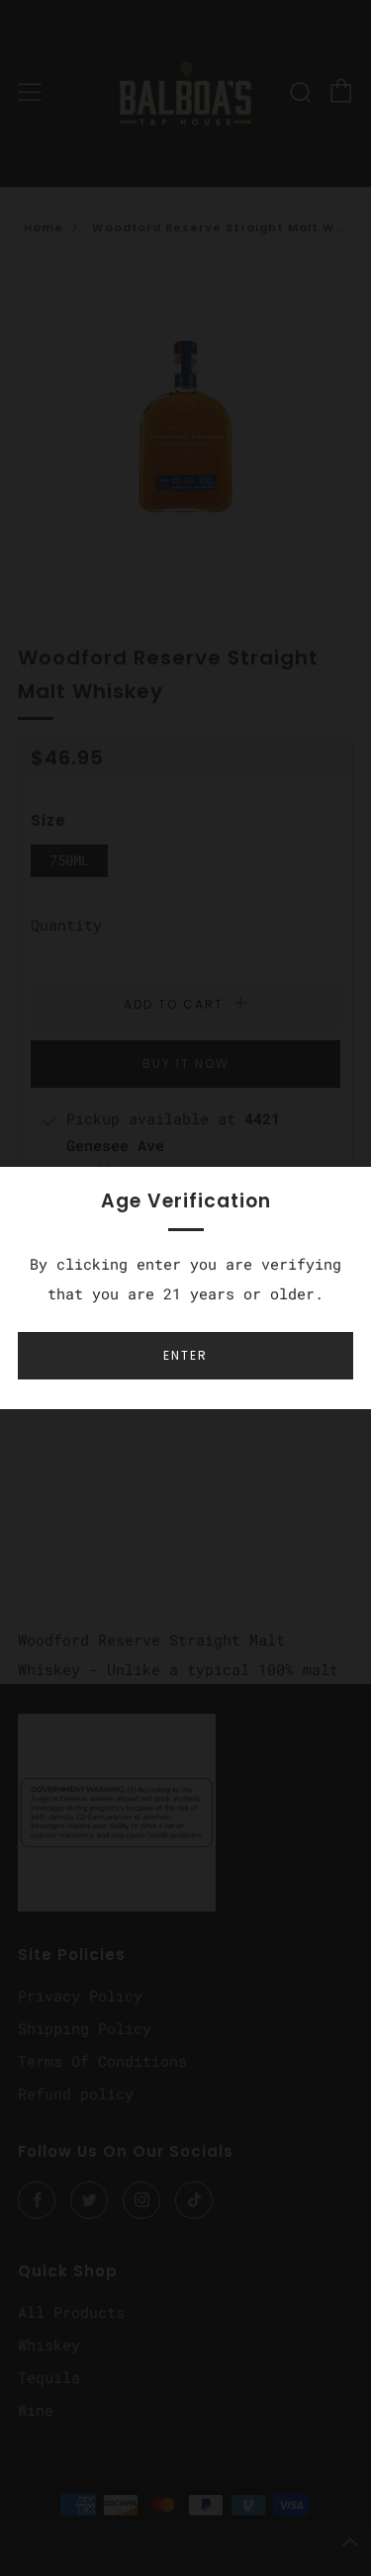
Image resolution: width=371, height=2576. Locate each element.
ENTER (185, 1355)
